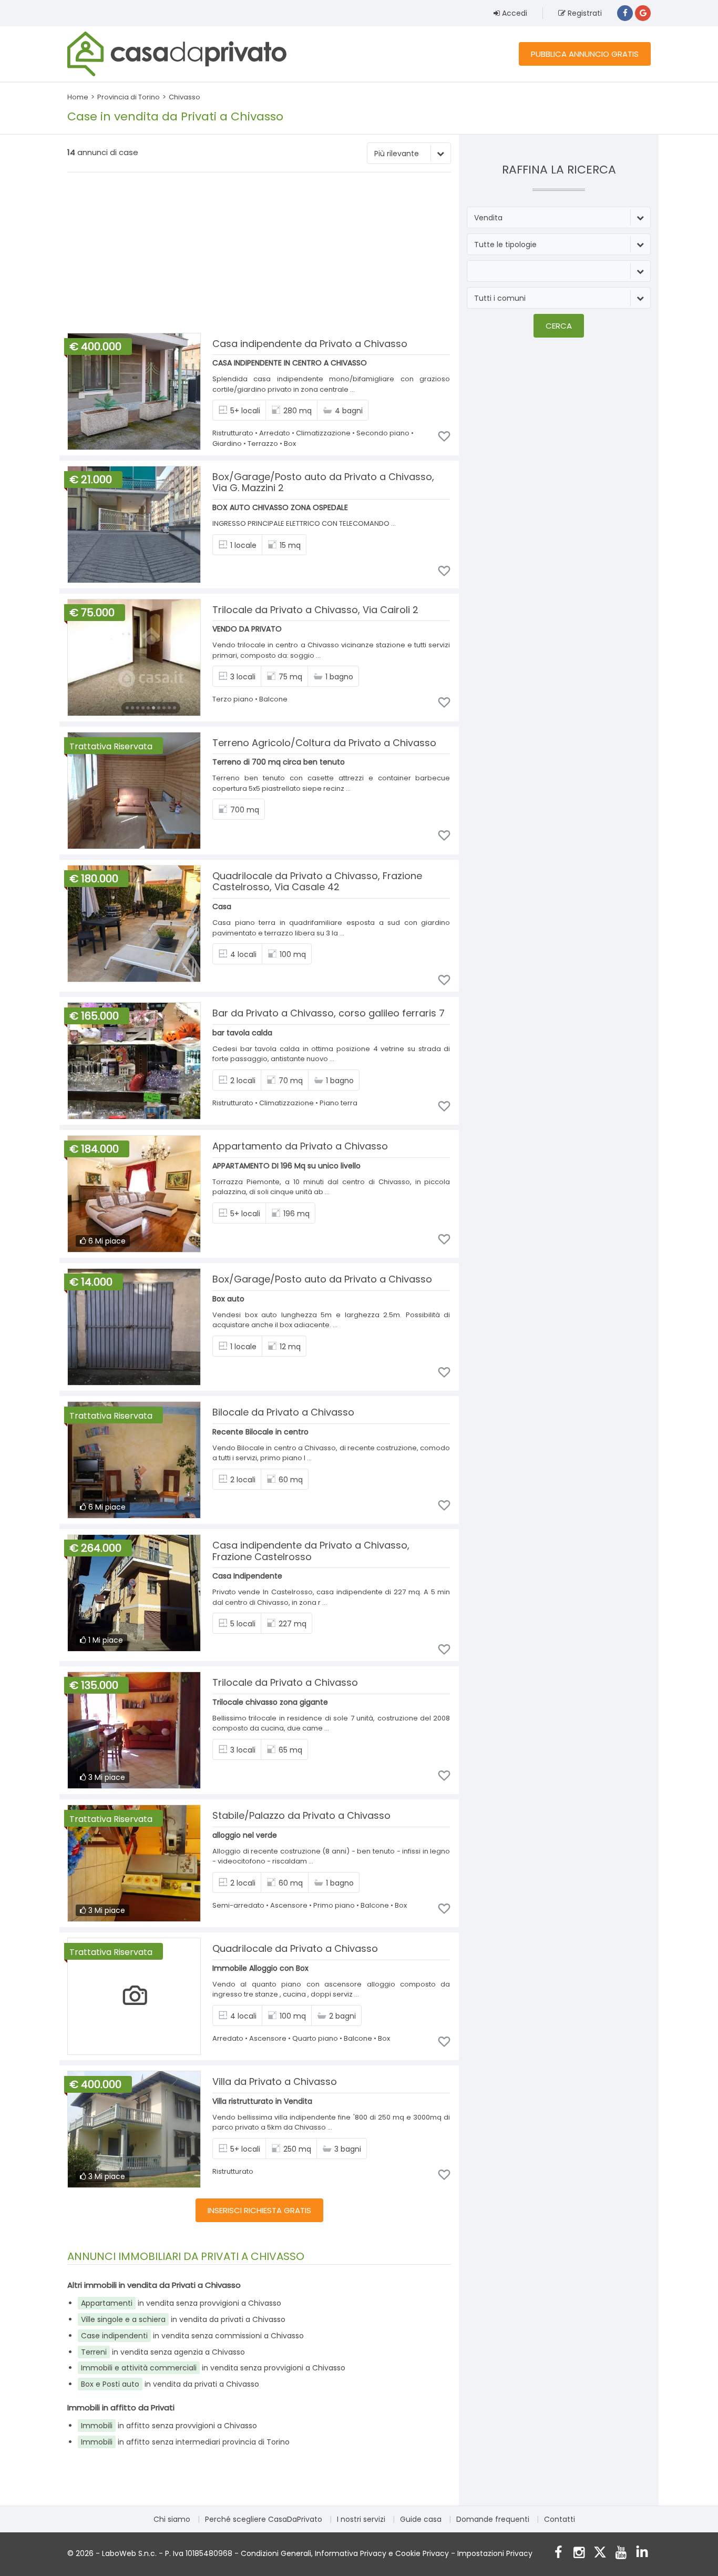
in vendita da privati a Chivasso (183, 2319)
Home (78, 97)
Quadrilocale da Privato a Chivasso (295, 1948)
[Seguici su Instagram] (579, 2554)
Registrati (584, 13)
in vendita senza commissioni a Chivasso (192, 2336)
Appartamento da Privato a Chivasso (300, 1146)
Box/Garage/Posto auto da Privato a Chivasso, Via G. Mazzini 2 (323, 482)
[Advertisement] (259, 254)
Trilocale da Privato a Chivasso (285, 1682)
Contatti (560, 2519)
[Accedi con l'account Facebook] (625, 13)
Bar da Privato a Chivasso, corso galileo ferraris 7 (329, 1013)
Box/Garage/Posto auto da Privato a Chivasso (322, 1279)
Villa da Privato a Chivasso (275, 2081)
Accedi (514, 13)
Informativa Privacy (351, 2553)
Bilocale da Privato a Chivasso (283, 1412)
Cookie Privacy (422, 2553)
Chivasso (184, 97)
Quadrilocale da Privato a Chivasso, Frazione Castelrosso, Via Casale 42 (317, 882)
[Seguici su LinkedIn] (642, 2554)
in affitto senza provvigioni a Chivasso (169, 2426)
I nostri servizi (361, 2519)
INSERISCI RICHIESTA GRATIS (259, 2210)
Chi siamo (172, 2519)
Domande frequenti (493, 2519)
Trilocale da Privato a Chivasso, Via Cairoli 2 (315, 610)
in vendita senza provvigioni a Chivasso (181, 2303)
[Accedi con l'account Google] (643, 13)
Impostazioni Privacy (495, 2553)
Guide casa (421, 2519)
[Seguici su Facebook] (558, 2554)
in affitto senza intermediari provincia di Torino (185, 2442)
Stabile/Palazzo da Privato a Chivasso (301, 1815)
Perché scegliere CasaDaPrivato (264, 2519)
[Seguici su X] (600, 2554)
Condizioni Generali (276, 2553)
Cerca (559, 326)
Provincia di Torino (129, 97)
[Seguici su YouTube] (621, 2554)
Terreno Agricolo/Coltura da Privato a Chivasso (324, 743)
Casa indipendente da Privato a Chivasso (310, 344)
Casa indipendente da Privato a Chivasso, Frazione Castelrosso (311, 1551)
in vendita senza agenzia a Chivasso (163, 2352)
